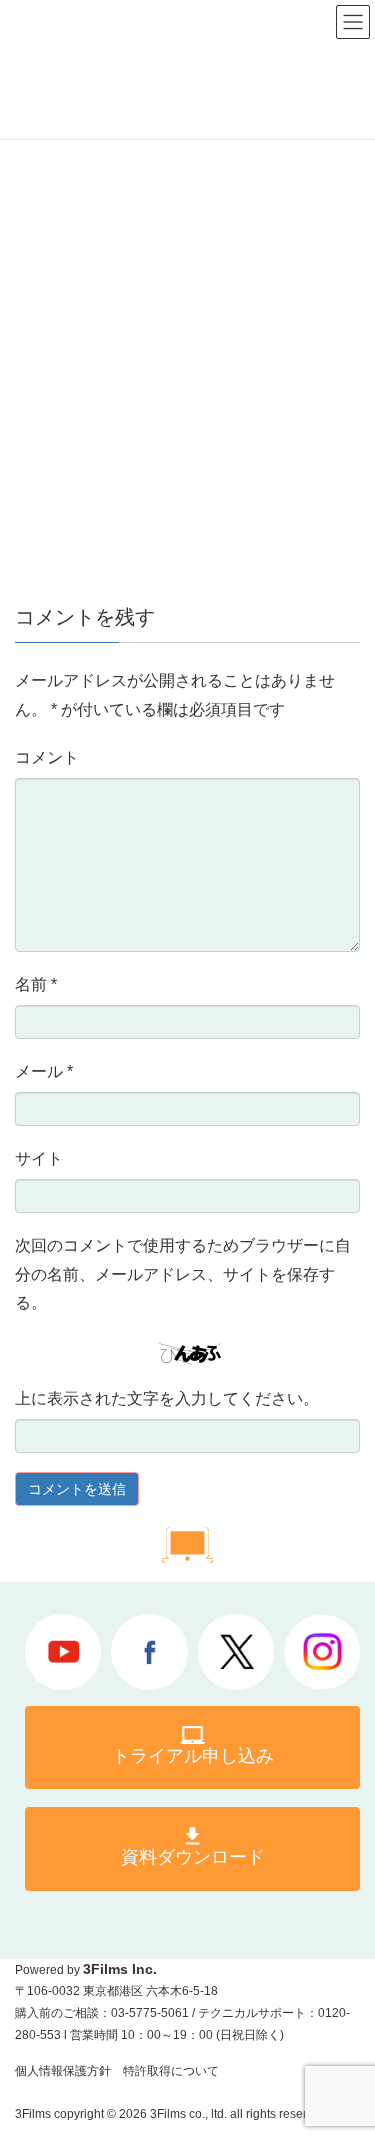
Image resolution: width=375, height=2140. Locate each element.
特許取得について (171, 2071)
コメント (47, 757)
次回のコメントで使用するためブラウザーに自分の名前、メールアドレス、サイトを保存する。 (183, 1274)
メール (44, 1071)
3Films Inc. (120, 1969)
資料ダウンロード (193, 1857)
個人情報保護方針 (63, 2071)
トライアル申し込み (193, 1756)
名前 (36, 984)
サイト (39, 1158)
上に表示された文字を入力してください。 (167, 1398)
